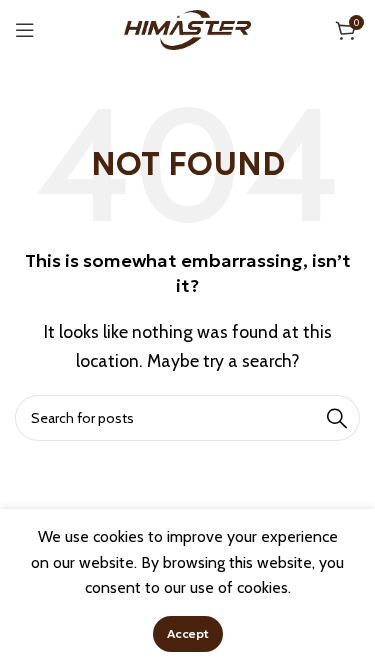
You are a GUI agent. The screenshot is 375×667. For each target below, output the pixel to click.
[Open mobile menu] (25, 30)
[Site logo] (188, 28)
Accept (188, 633)
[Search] (337, 418)
